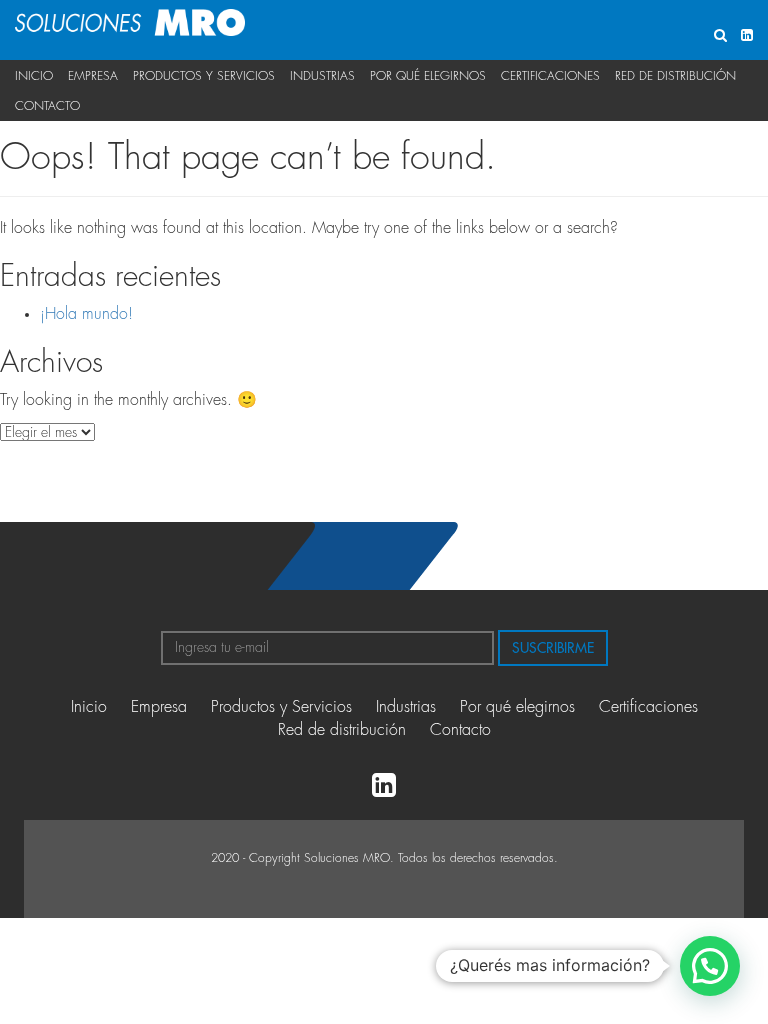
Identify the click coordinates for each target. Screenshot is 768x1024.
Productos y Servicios (204, 76)
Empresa (93, 76)
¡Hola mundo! (86, 314)
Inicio (34, 76)
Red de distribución (675, 76)
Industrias (322, 76)
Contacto (47, 106)
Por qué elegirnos (428, 76)
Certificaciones (550, 76)
